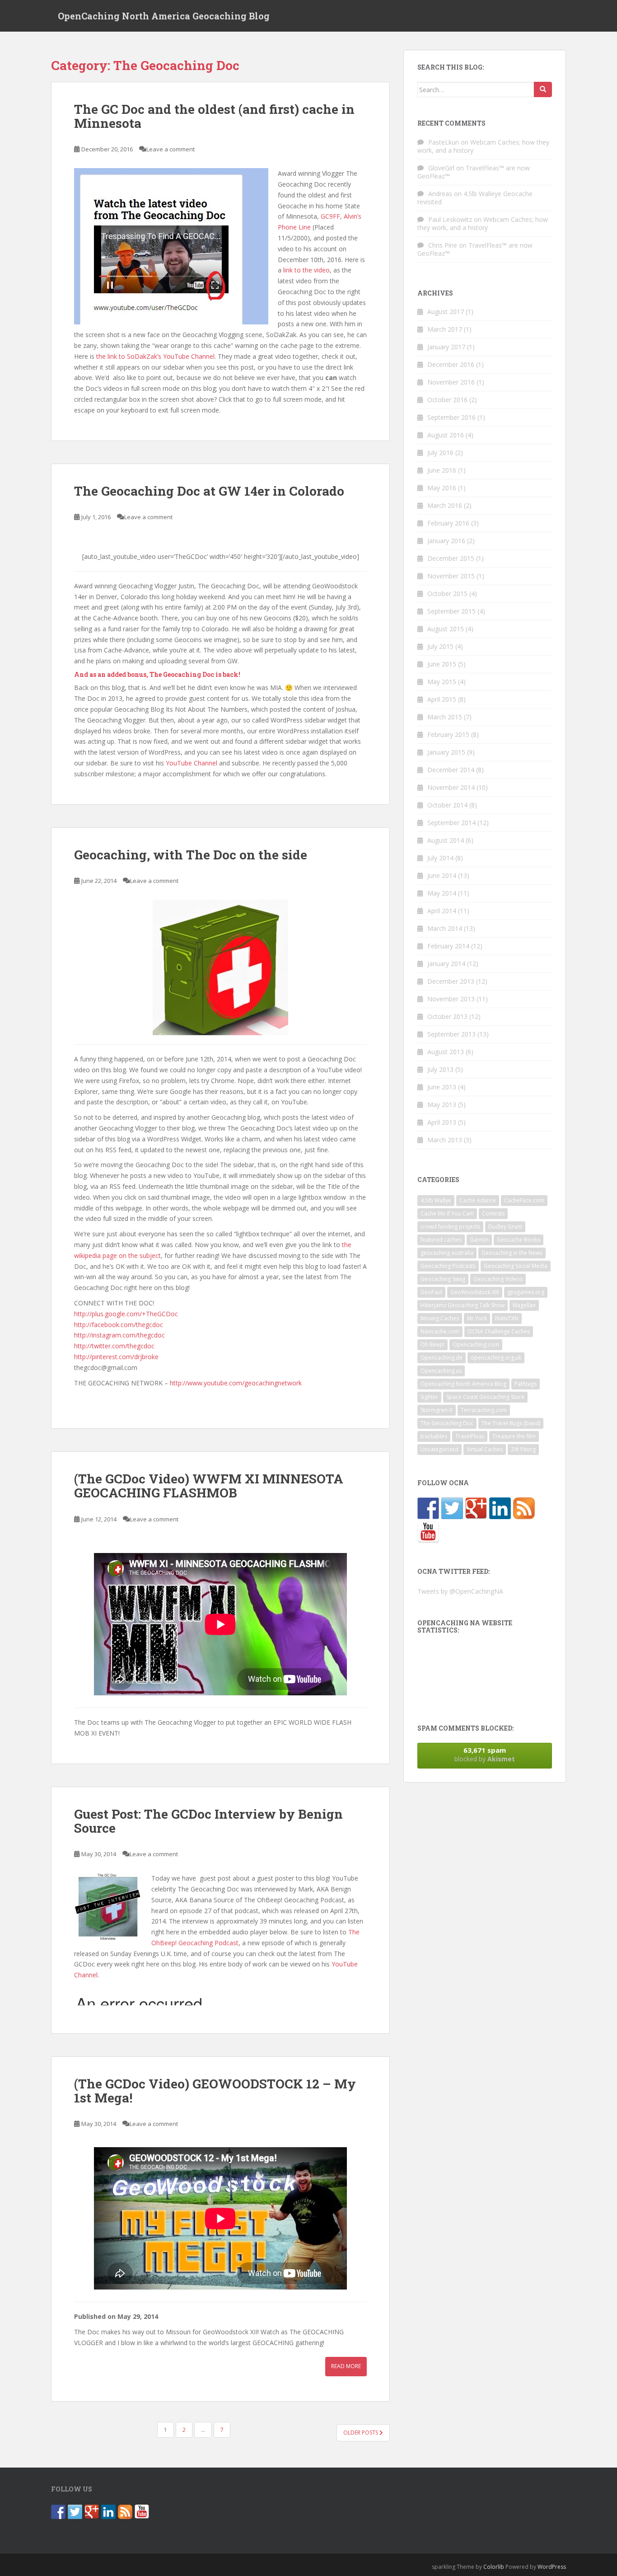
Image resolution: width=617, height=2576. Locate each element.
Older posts (361, 2433)
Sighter (429, 1397)
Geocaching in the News (512, 1253)
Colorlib (494, 2567)
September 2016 (451, 417)
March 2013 (445, 1140)
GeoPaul (431, 1292)
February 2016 (448, 523)
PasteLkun (444, 142)
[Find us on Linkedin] (500, 1508)
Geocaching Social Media (516, 1266)
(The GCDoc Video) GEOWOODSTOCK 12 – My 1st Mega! (215, 2091)
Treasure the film (514, 1436)
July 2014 (440, 858)
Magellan (524, 1305)
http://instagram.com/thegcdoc (119, 1335)
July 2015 (440, 646)
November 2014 (451, 787)
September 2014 (451, 823)
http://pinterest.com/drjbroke (116, 1357)
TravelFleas (470, 1436)
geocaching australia (447, 1253)
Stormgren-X (437, 1410)
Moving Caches (440, 1318)
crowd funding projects (450, 1227)
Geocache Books (519, 1240)
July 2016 (440, 453)
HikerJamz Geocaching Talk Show (463, 1305)
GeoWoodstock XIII (475, 1292)
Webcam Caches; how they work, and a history (483, 146)
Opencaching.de (442, 1358)
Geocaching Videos (498, 1279)
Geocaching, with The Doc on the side (191, 855)
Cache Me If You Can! (447, 1213)
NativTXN (507, 1318)
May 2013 (442, 1105)
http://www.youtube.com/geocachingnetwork (236, 1383)
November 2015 (451, 576)
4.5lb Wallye (436, 1200)
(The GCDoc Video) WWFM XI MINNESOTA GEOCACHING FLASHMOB (209, 1486)
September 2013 (451, 1034)
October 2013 (447, 1016)
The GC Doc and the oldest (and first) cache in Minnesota (214, 116)
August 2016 (446, 435)
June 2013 (442, 1087)
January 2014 (446, 964)
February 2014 (448, 946)
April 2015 (442, 699)
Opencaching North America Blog (463, 1384)
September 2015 (451, 611)
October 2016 (447, 400)
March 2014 (445, 928)
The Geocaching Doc (447, 1423)
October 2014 (447, 805)
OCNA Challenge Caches (499, 1331)
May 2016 (442, 488)
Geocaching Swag (443, 1279)
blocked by (485, 1754)
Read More (346, 2366)
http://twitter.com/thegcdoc (114, 1346)
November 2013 (451, 999)
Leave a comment (171, 149)
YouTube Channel (192, 763)
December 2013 (451, 981)
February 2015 (448, 734)
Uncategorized (439, 1449)
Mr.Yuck (477, 1318)
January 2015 (446, 752)
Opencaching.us (441, 1371)
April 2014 (442, 911)
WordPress (552, 2567)
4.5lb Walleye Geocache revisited (475, 198)
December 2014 (451, 770)
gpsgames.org (526, 1292)
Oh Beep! (432, 1344)
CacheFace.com (524, 1200)
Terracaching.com (484, 1410)
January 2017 (446, 347)
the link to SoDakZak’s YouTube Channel (155, 356)
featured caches (441, 1240)
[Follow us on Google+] (476, 1508)
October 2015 (447, 594)
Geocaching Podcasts (448, 1266)
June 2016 (442, 470)
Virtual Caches (485, 1449)
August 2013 (446, 1052)
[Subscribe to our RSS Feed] (524, 1508)
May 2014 (442, 893)
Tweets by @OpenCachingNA (460, 1591)
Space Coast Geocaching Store (485, 1397)
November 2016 (451, 382)
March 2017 (445, 329)
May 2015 (442, 682)
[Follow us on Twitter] (452, 1508)
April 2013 (442, 1122)
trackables (434, 1436)
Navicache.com (440, 1331)
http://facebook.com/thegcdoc (119, 1325)
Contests (493, 1213)
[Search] (543, 89)
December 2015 (451, 558)
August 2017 (446, 312)
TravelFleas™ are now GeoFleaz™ (474, 172)
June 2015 (442, 664)
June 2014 (442, 875)
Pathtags (526, 1384)
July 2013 (440, 1069)
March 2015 (445, 717)
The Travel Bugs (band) (511, 1423)
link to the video (306, 270)
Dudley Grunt (505, 1227)
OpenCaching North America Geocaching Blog (164, 16)
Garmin (479, 1240)
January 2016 (446, 541)
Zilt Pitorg (523, 1449)
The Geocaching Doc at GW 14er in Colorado (209, 491)
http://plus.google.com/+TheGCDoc (126, 1314)
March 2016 (445, 505)
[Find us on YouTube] (428, 1532)
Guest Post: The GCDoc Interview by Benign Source (208, 1821)
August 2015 (446, 629)
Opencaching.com (476, 1344)
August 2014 (446, 840)
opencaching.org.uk (496, 1358)
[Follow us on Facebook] (428, 1508)
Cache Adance (478, 1200)
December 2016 (451, 364)
